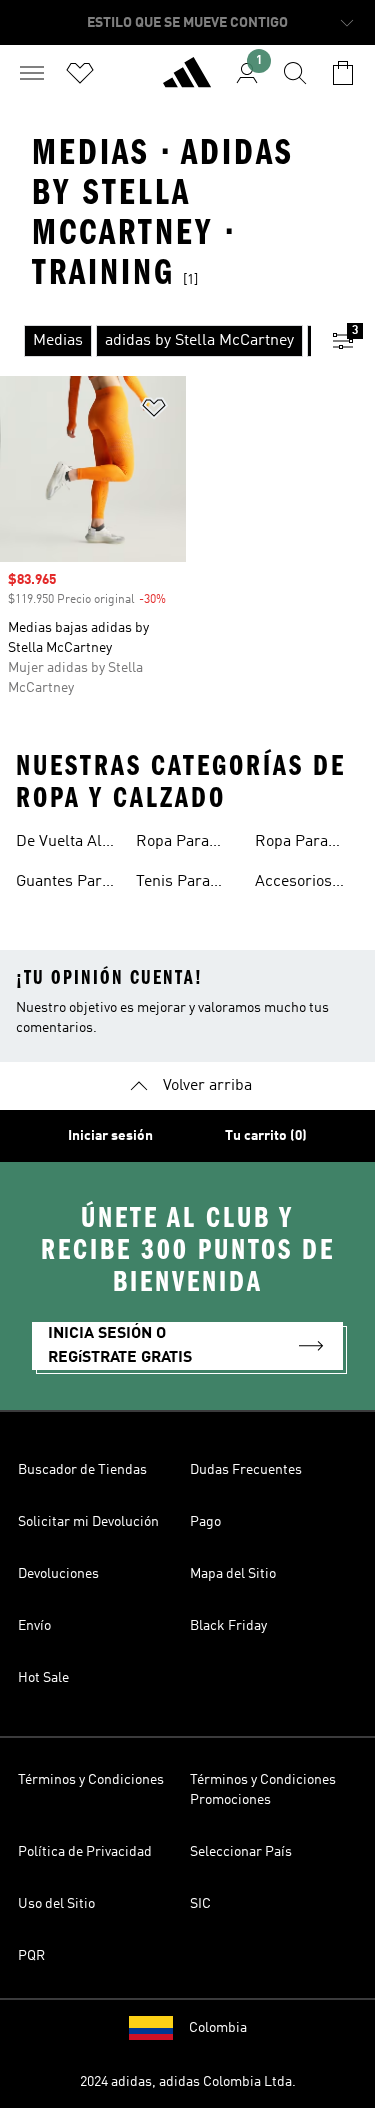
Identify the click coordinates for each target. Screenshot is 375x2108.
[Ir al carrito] (343, 73)
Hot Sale (43, 1678)
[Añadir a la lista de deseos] (154, 411)
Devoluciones (58, 1574)
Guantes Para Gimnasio (63, 884)
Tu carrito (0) (266, 1136)
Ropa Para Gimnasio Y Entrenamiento (188, 844)
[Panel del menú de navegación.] (32, 73)
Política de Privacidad (85, 1852)
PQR (31, 1956)
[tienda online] (187, 81)
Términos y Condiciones (91, 1780)
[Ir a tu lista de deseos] (80, 73)
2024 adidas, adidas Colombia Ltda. (188, 2082)
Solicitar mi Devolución (88, 1522)
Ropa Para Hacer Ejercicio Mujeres (291, 844)
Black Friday (228, 1626)
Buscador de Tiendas (82, 1470)
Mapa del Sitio (233, 1574)
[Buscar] (295, 73)
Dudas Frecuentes (246, 1470)
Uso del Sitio (56, 1904)
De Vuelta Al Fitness (59, 844)
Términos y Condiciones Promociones (263, 1790)
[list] (155, 341)
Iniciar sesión (110, 1136)
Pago (205, 1522)
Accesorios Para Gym (293, 884)
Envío (34, 1626)
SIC (200, 1904)
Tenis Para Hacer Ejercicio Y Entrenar (173, 884)
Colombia (218, 2028)
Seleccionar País (241, 1852)
